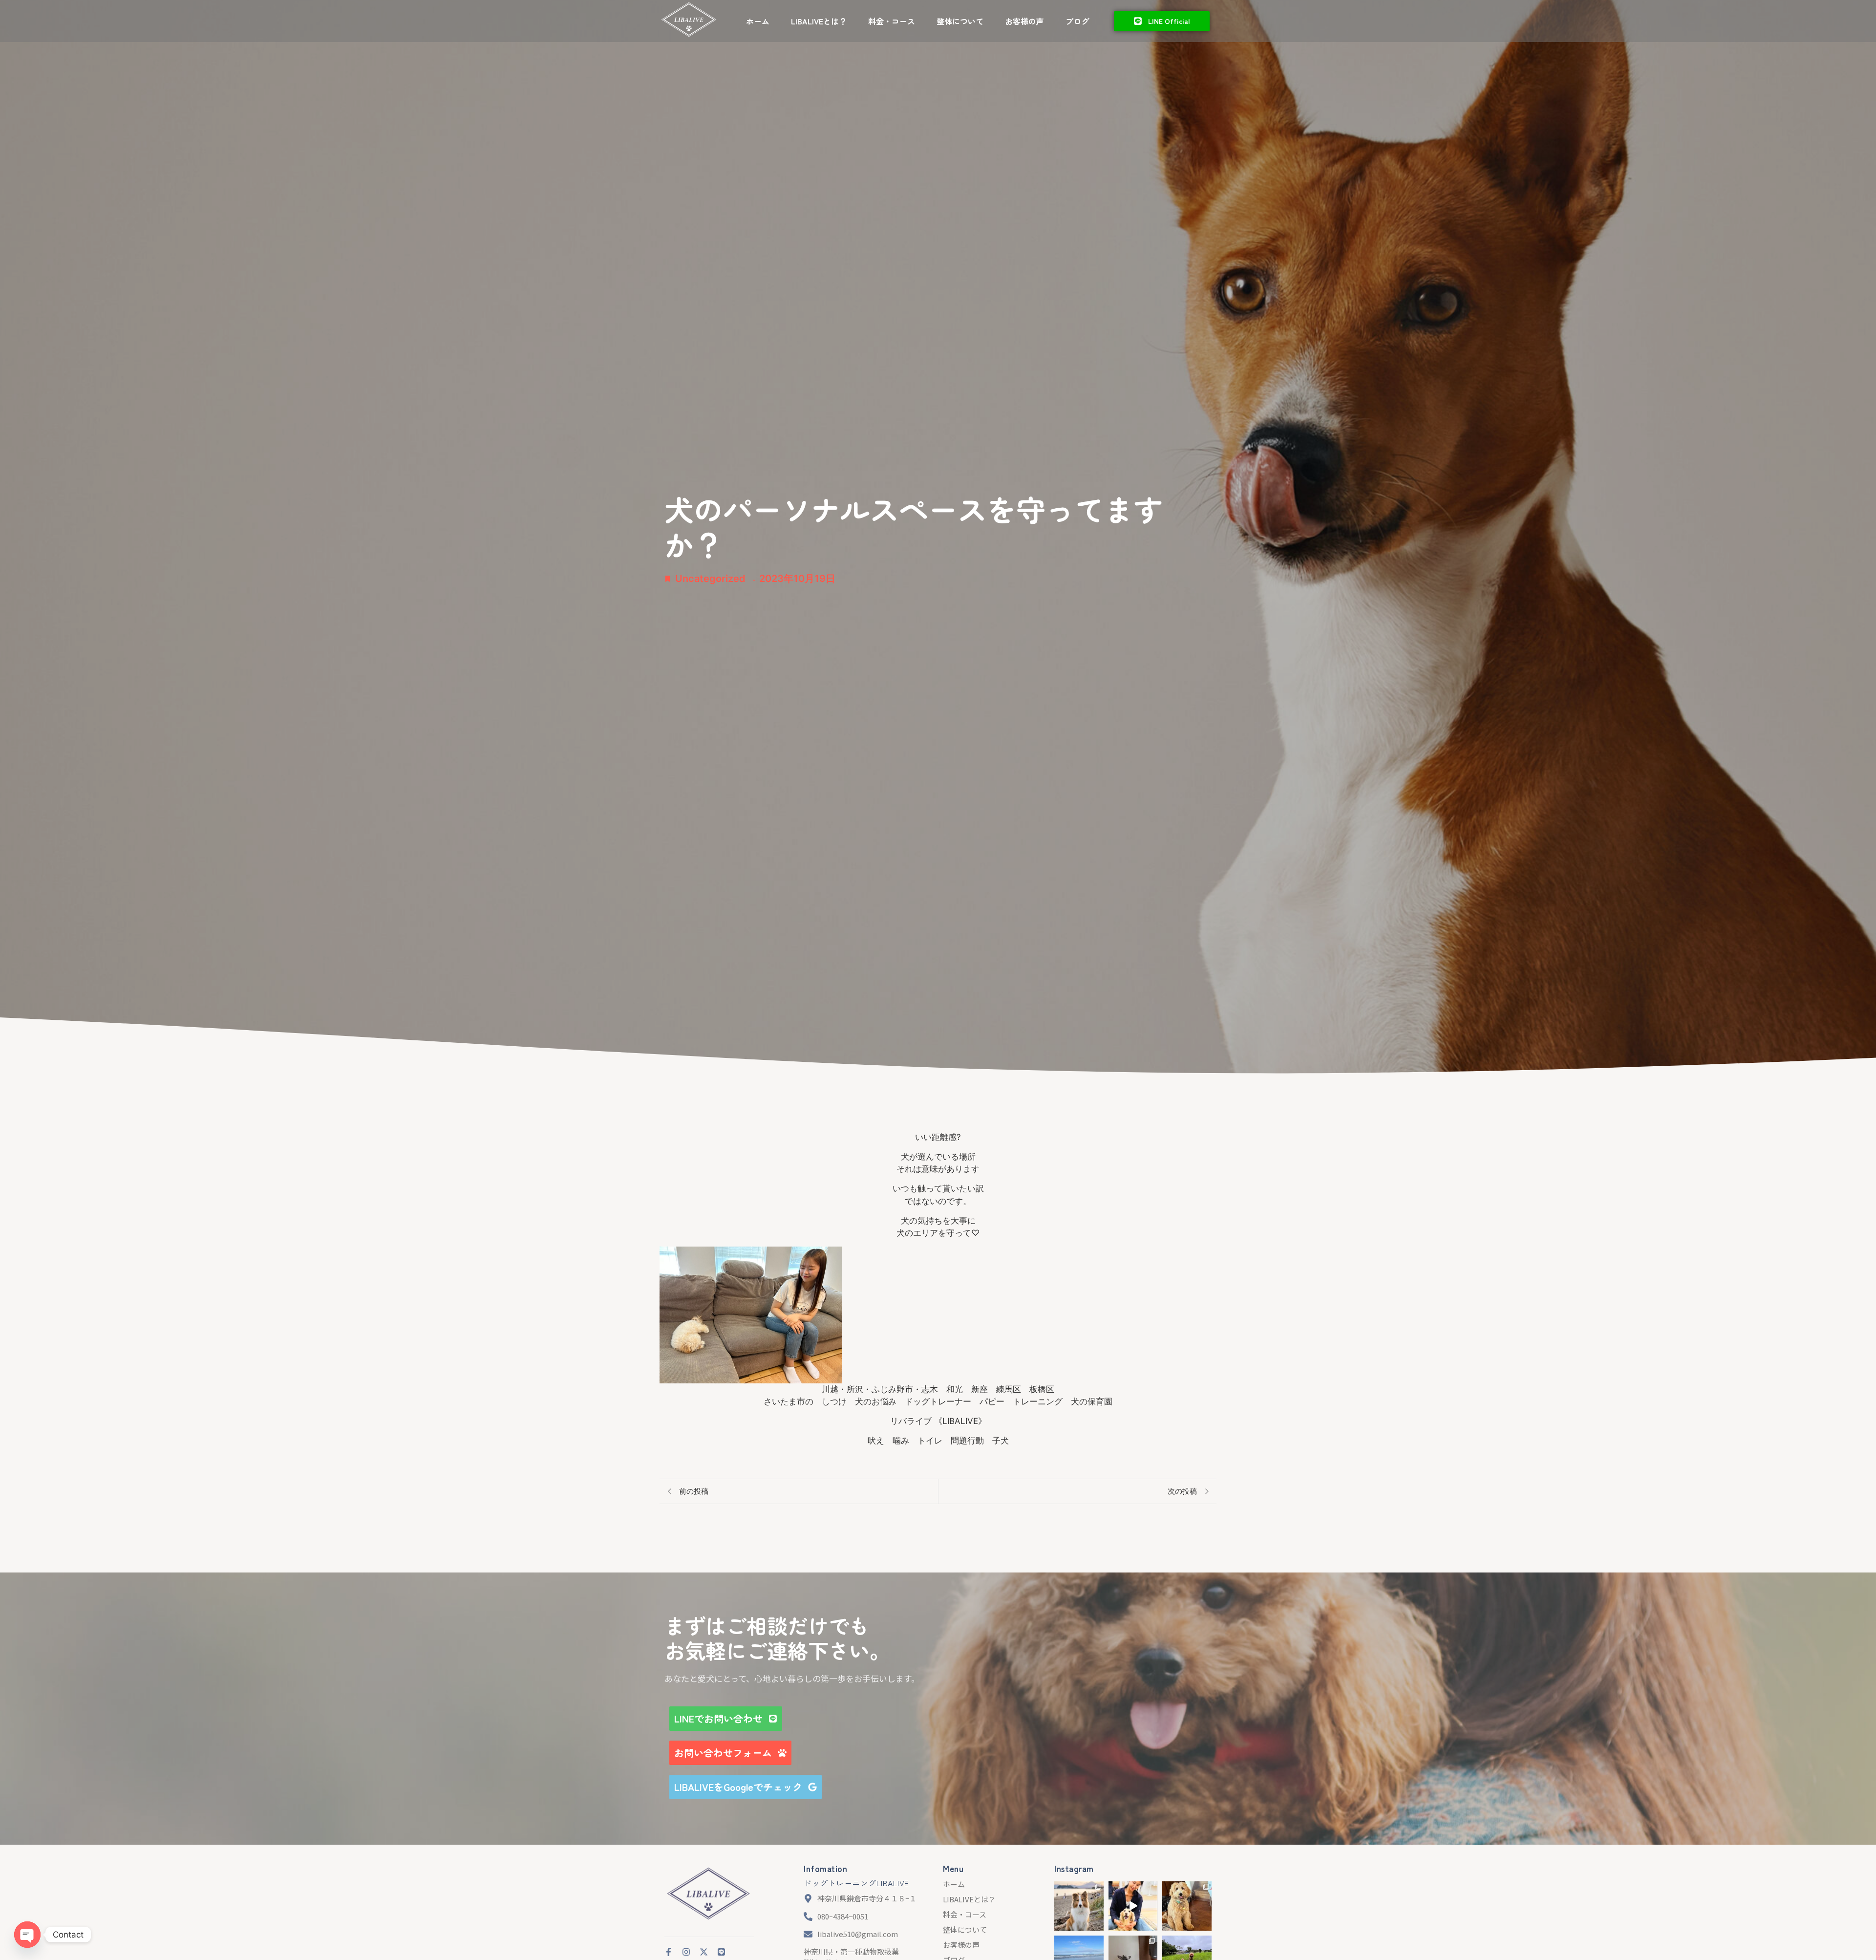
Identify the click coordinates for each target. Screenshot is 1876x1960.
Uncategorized (710, 579)
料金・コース (892, 21)
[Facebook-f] (669, 1952)
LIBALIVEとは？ (819, 21)
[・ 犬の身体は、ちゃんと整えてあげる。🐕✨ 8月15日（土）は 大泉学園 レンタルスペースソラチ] (1133, 1906)
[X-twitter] (704, 1952)
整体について (960, 21)
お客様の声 (1024, 21)
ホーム (758, 21)
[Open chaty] (27, 1935)
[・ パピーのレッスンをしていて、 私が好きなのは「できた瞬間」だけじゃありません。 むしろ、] (1187, 1906)
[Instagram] (686, 1952)
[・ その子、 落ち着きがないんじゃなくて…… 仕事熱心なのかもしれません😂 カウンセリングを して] (1079, 1906)
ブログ (1077, 21)
